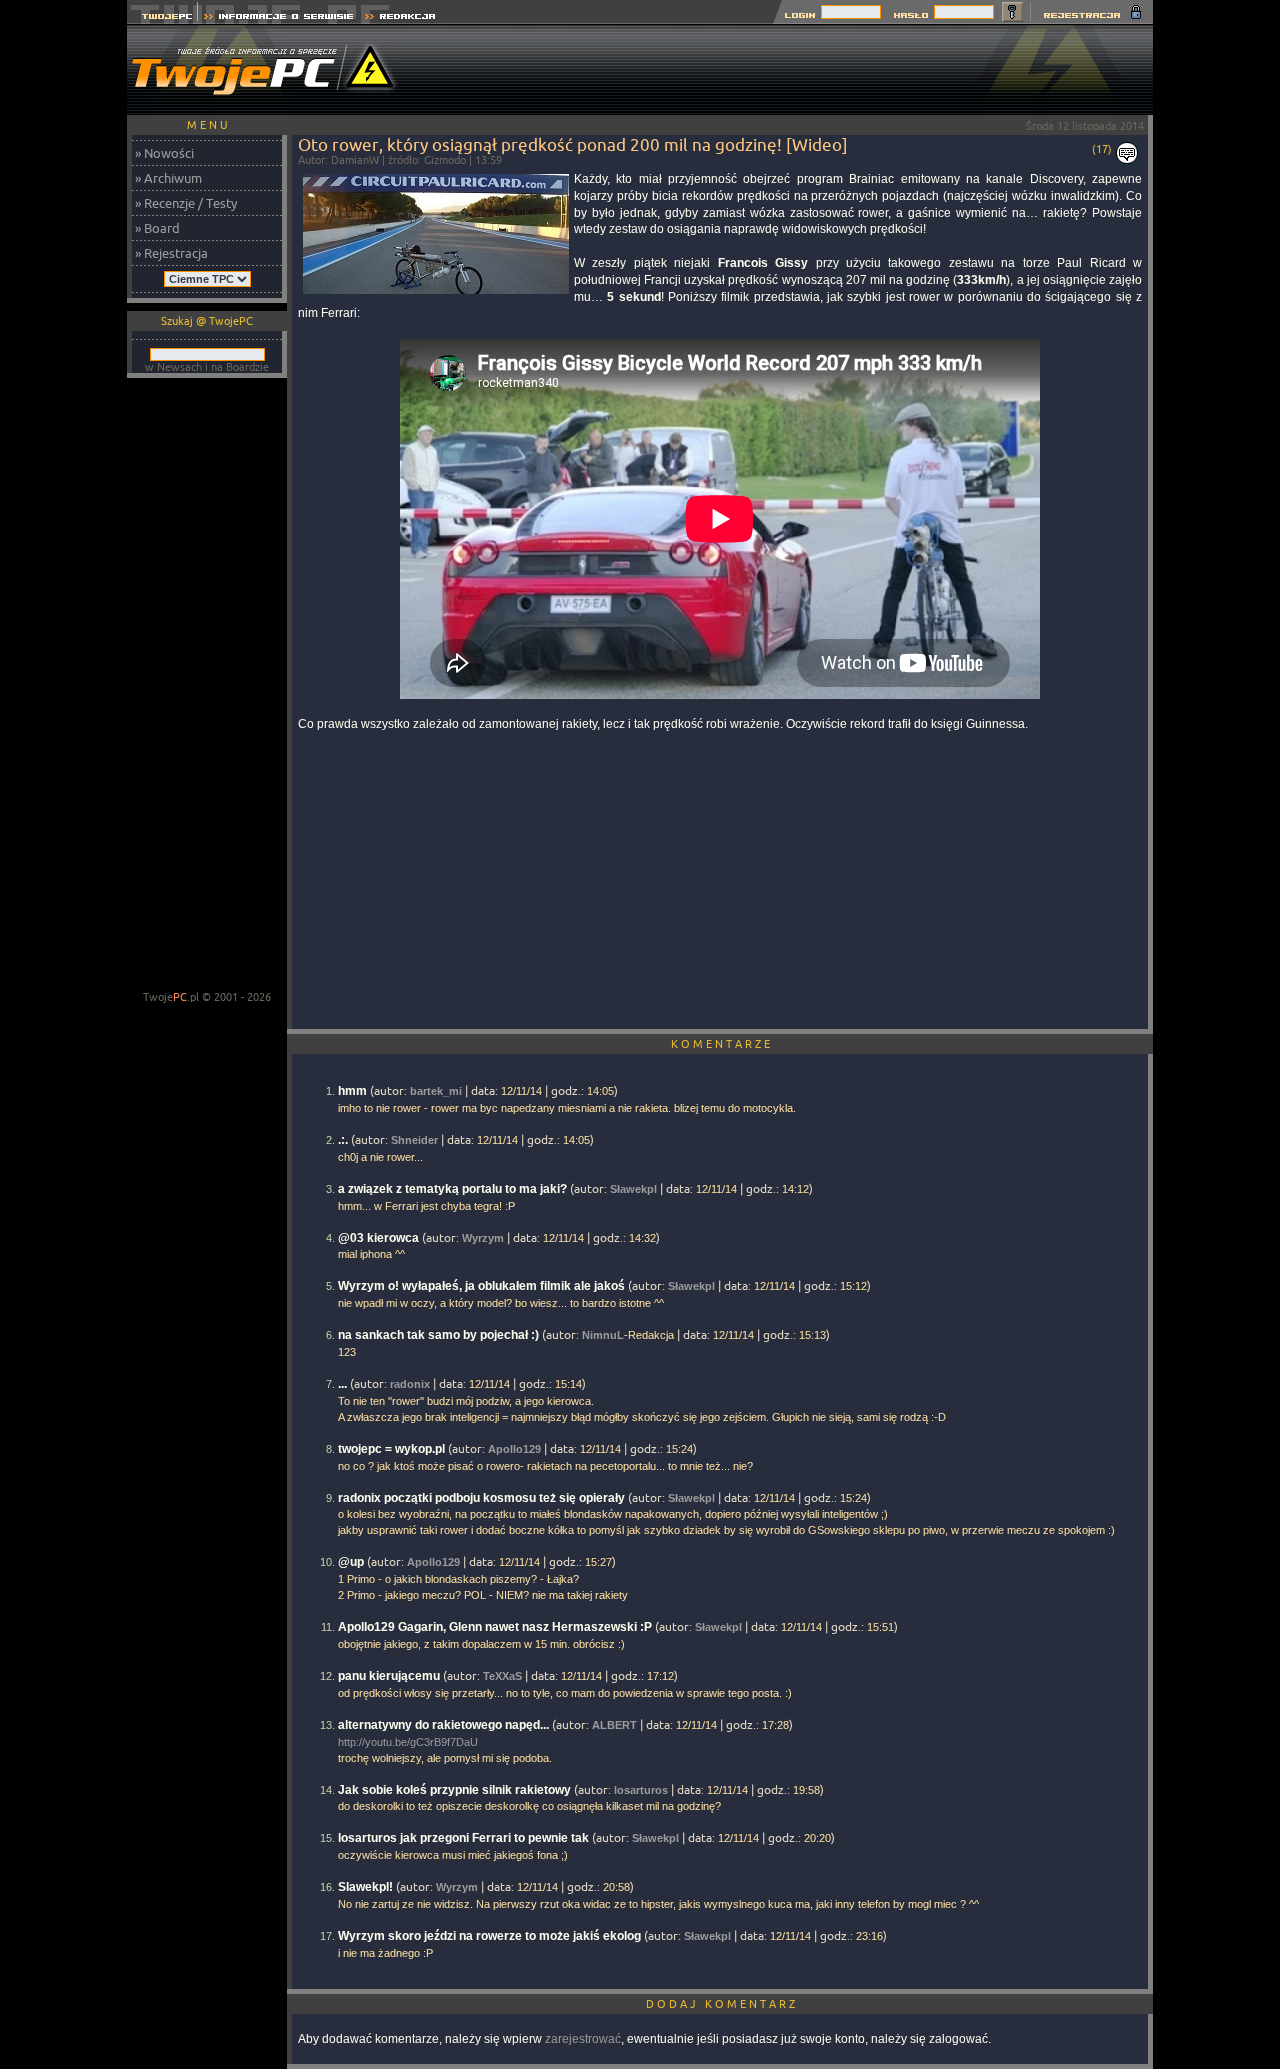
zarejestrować (583, 2039)
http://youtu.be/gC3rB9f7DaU (408, 1742)
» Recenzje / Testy (186, 203)
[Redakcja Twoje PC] (400, 18)
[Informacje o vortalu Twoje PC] (278, 18)
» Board (157, 228)
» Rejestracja (171, 253)
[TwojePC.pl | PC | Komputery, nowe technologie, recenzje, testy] (162, 18)
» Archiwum (168, 178)
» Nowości (164, 153)
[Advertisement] (789, 70)
